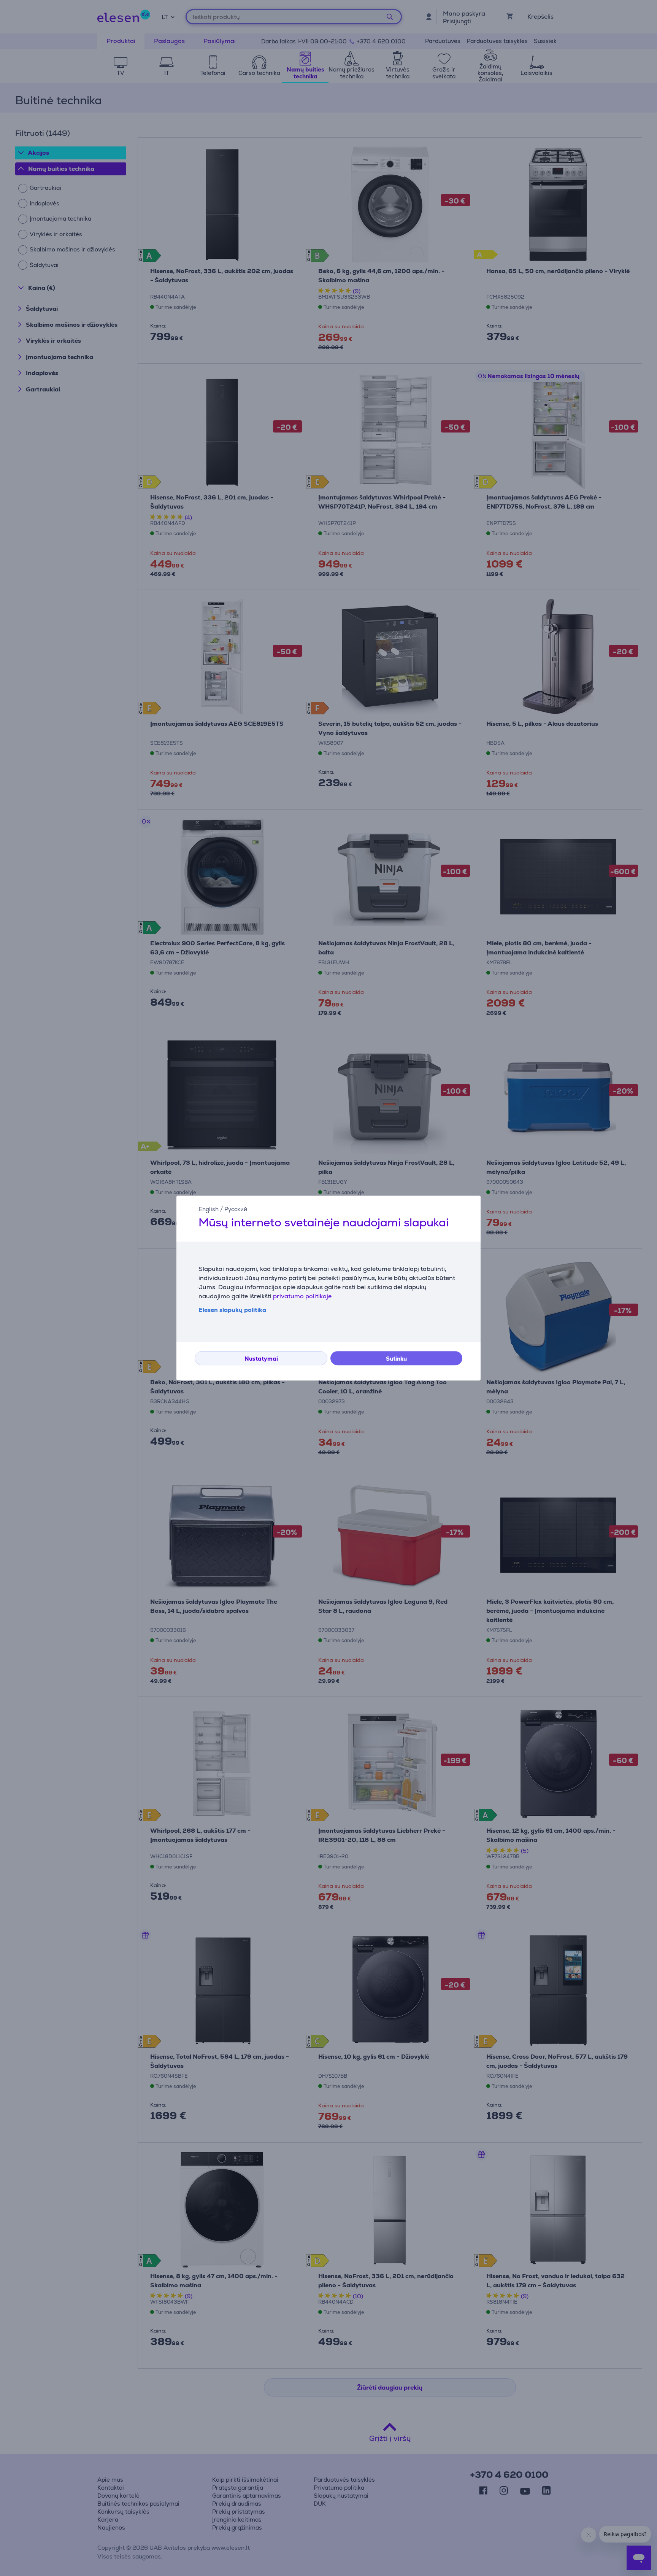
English (209, 1209)
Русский (236, 1209)
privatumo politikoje (302, 1296)
